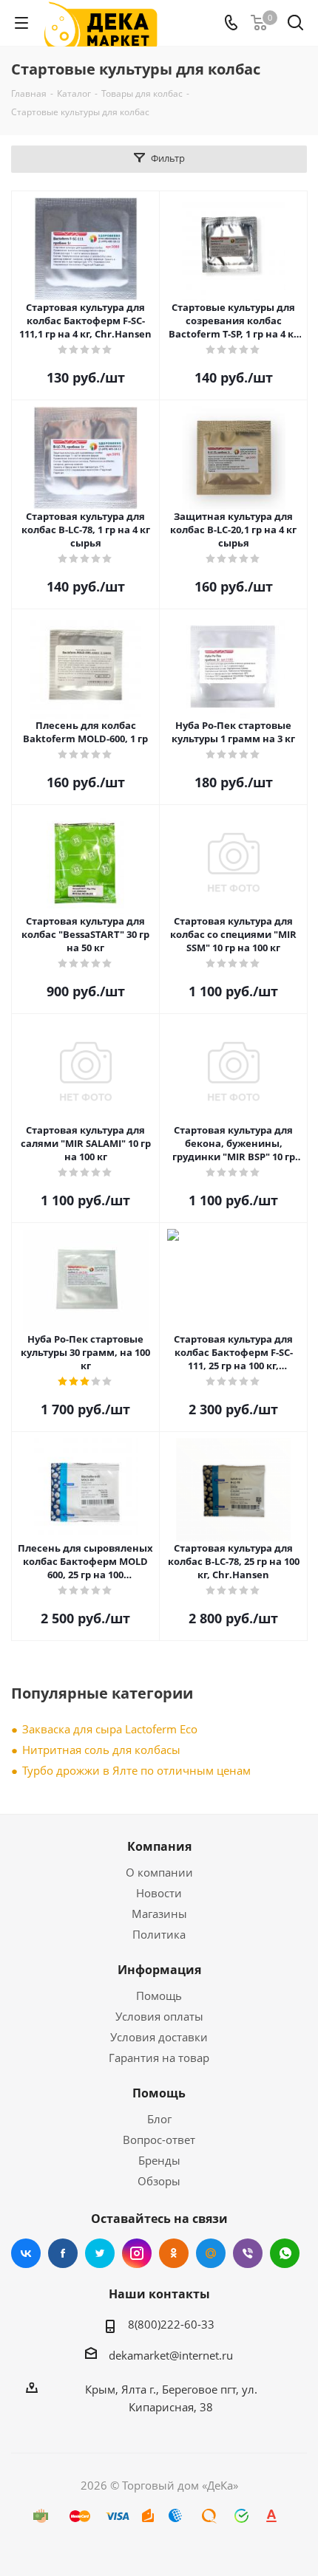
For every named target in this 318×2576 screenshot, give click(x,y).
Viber (248, 2253)
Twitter (100, 2253)
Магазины (159, 1914)
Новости (159, 1893)
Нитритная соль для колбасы (101, 1750)
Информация (159, 1970)
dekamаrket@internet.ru (171, 2355)
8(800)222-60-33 (171, 2324)
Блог (159, 2119)
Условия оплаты (159, 2016)
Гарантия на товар (159, 2058)
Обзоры (159, 2181)
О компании (159, 1872)
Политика (159, 1934)
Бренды (159, 2160)
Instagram (137, 2253)
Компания (159, 1846)
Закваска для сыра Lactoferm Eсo (110, 1729)
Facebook (63, 2253)
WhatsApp (285, 2253)
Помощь (159, 1996)
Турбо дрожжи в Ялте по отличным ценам (136, 1770)
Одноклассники (174, 2253)
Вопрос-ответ (159, 2140)
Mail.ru (211, 2253)
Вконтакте (26, 2253)
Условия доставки (159, 2037)
